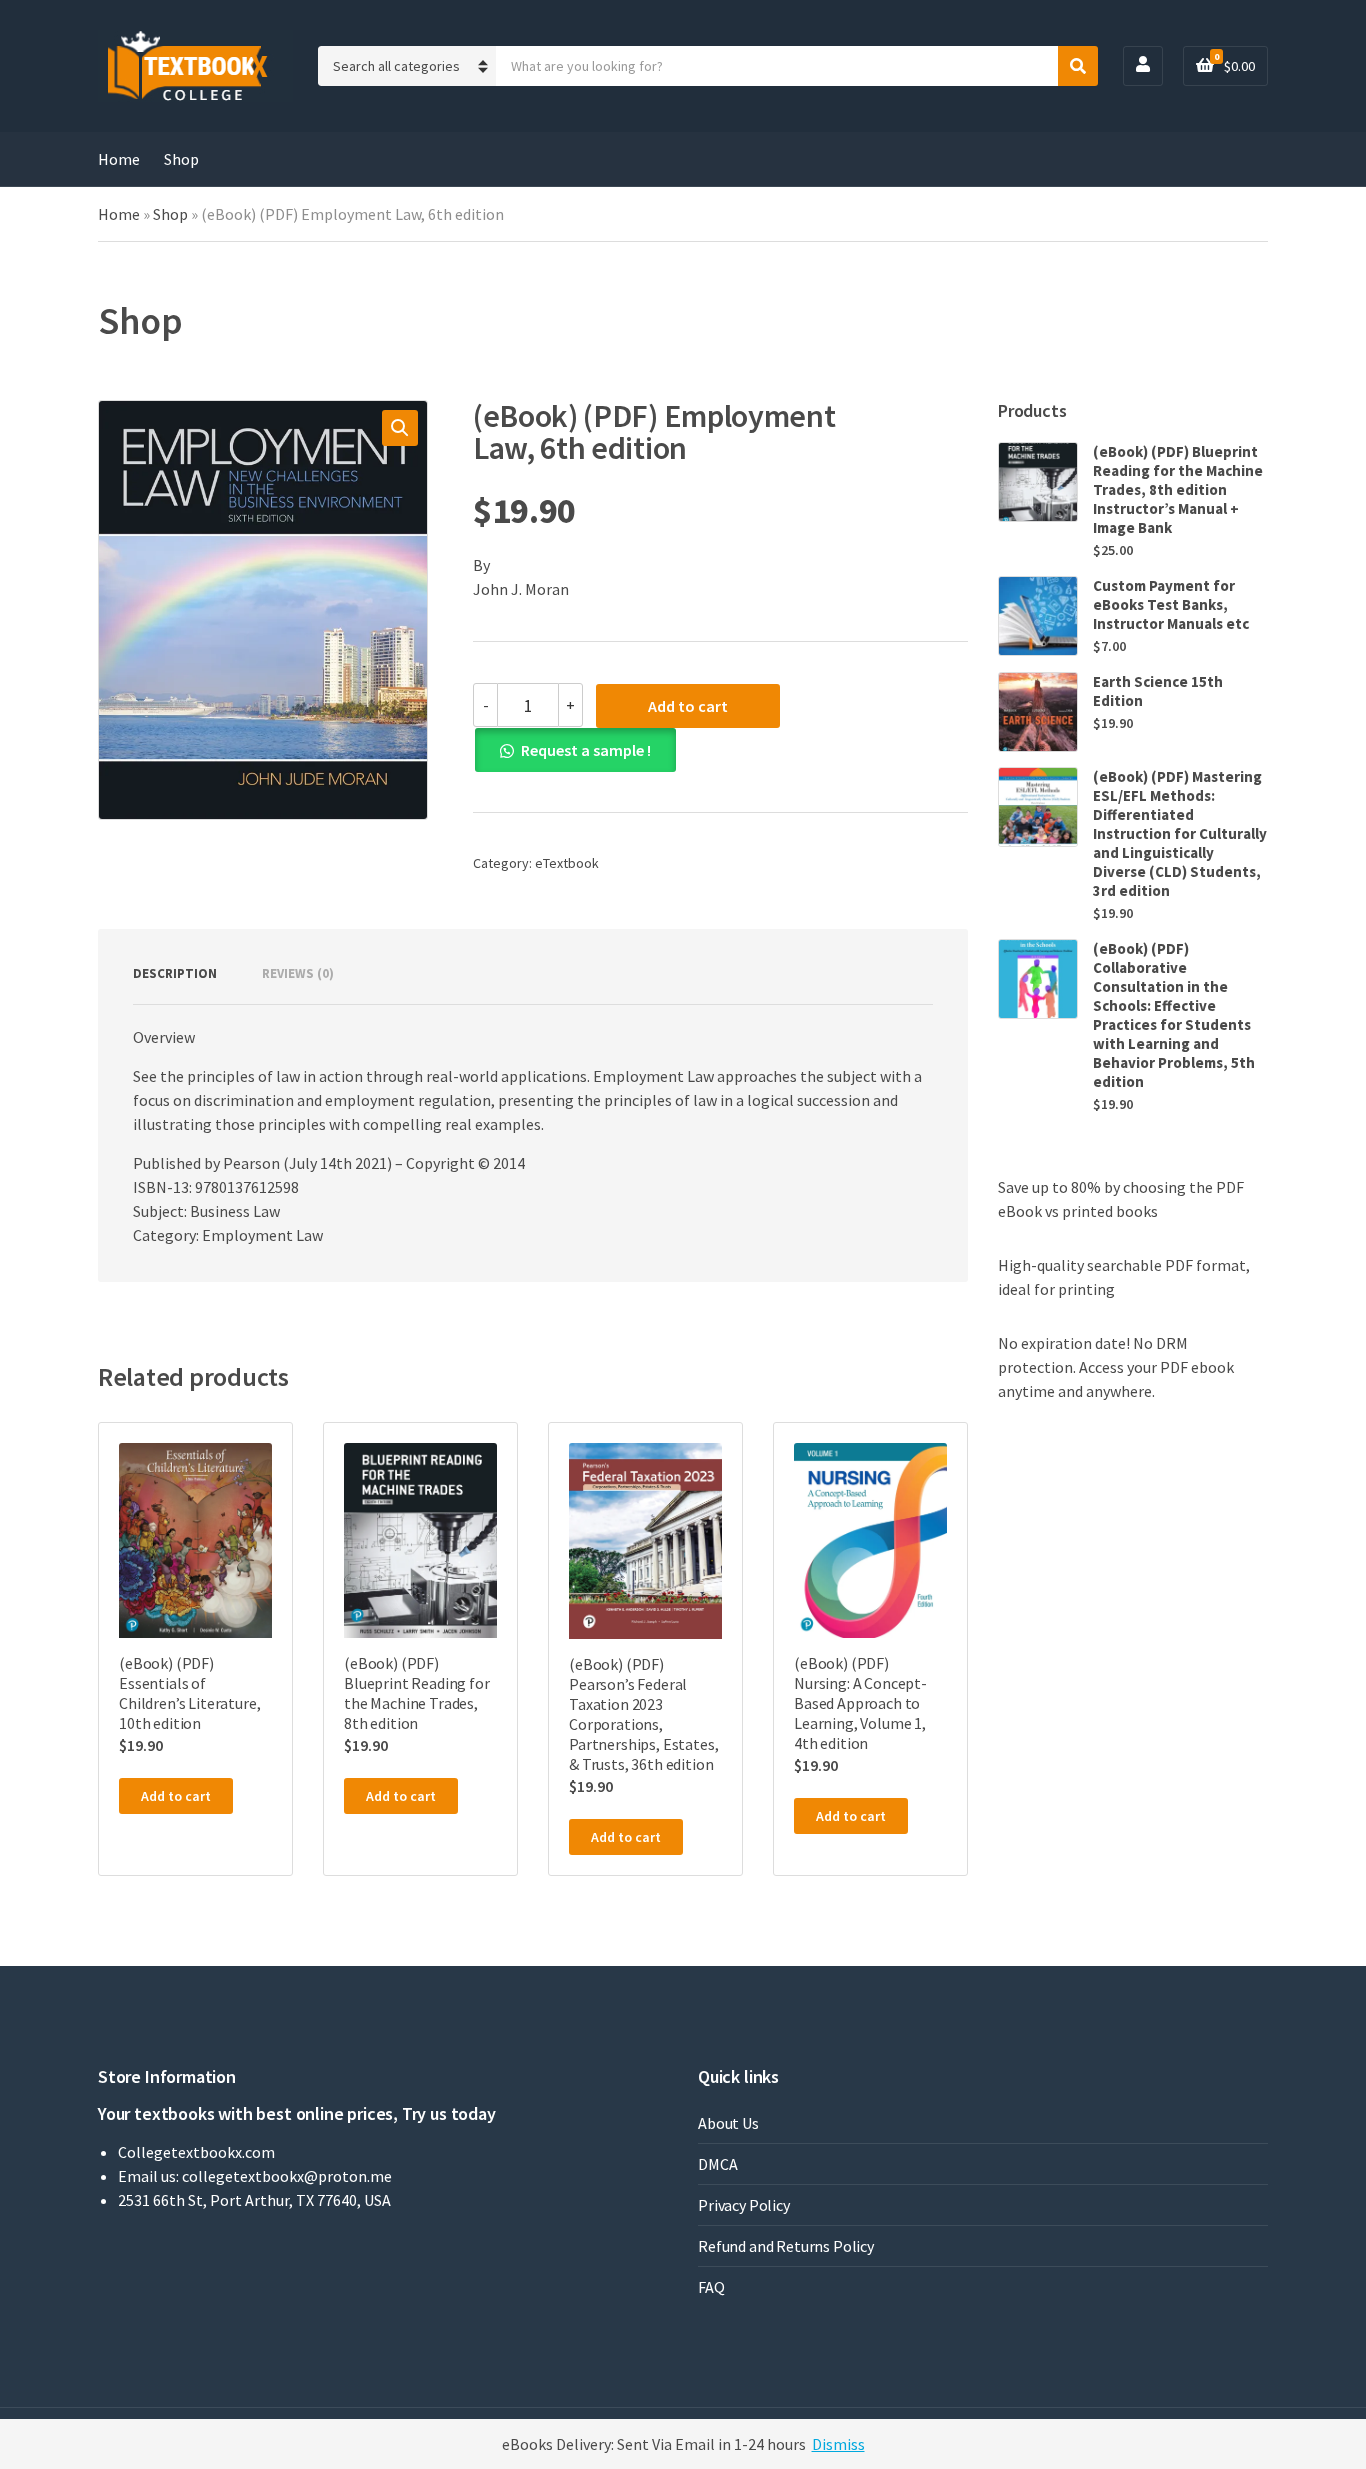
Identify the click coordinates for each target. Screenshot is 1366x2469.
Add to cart (688, 706)
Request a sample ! (586, 750)
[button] (400, 428)
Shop (181, 159)
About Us (728, 2123)
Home (119, 159)
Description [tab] (175, 973)
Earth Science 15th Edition (1158, 691)
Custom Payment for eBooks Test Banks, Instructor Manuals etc (1171, 604)
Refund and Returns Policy (786, 2246)
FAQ (711, 2287)
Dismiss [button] (838, 2444)
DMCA (717, 2164)
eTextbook (567, 863)
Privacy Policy (744, 2205)
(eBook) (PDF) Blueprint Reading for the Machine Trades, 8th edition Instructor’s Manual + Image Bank (1178, 489)
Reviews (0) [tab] (298, 973)
